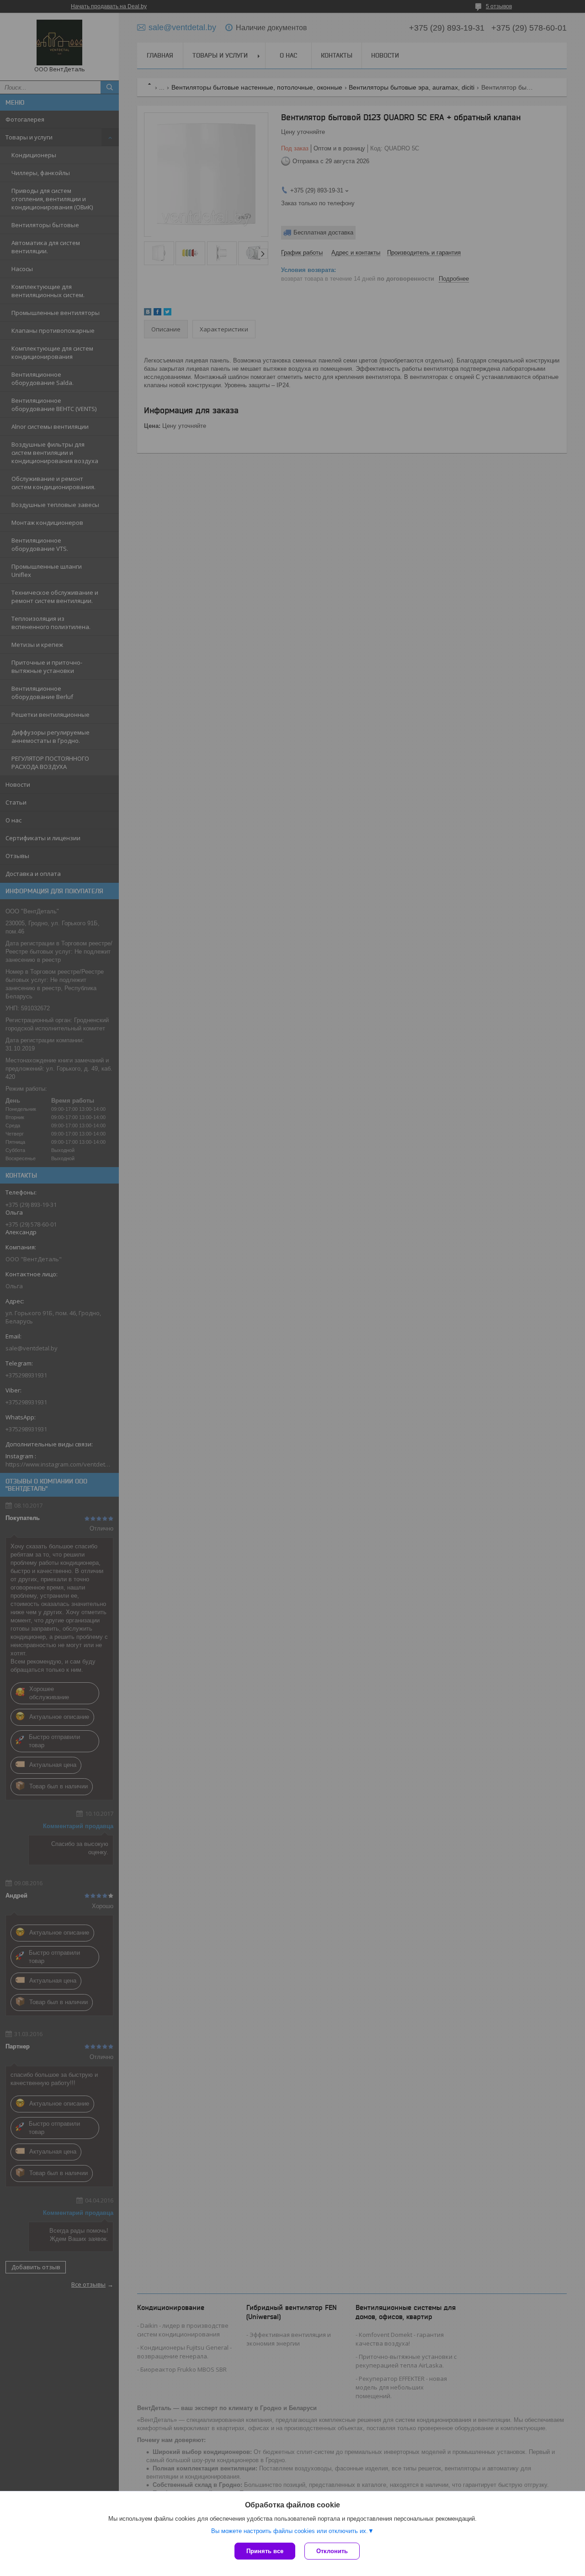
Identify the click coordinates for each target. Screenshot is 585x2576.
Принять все (265, 2551)
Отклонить (332, 2551)
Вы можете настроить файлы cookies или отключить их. (290, 2531)
